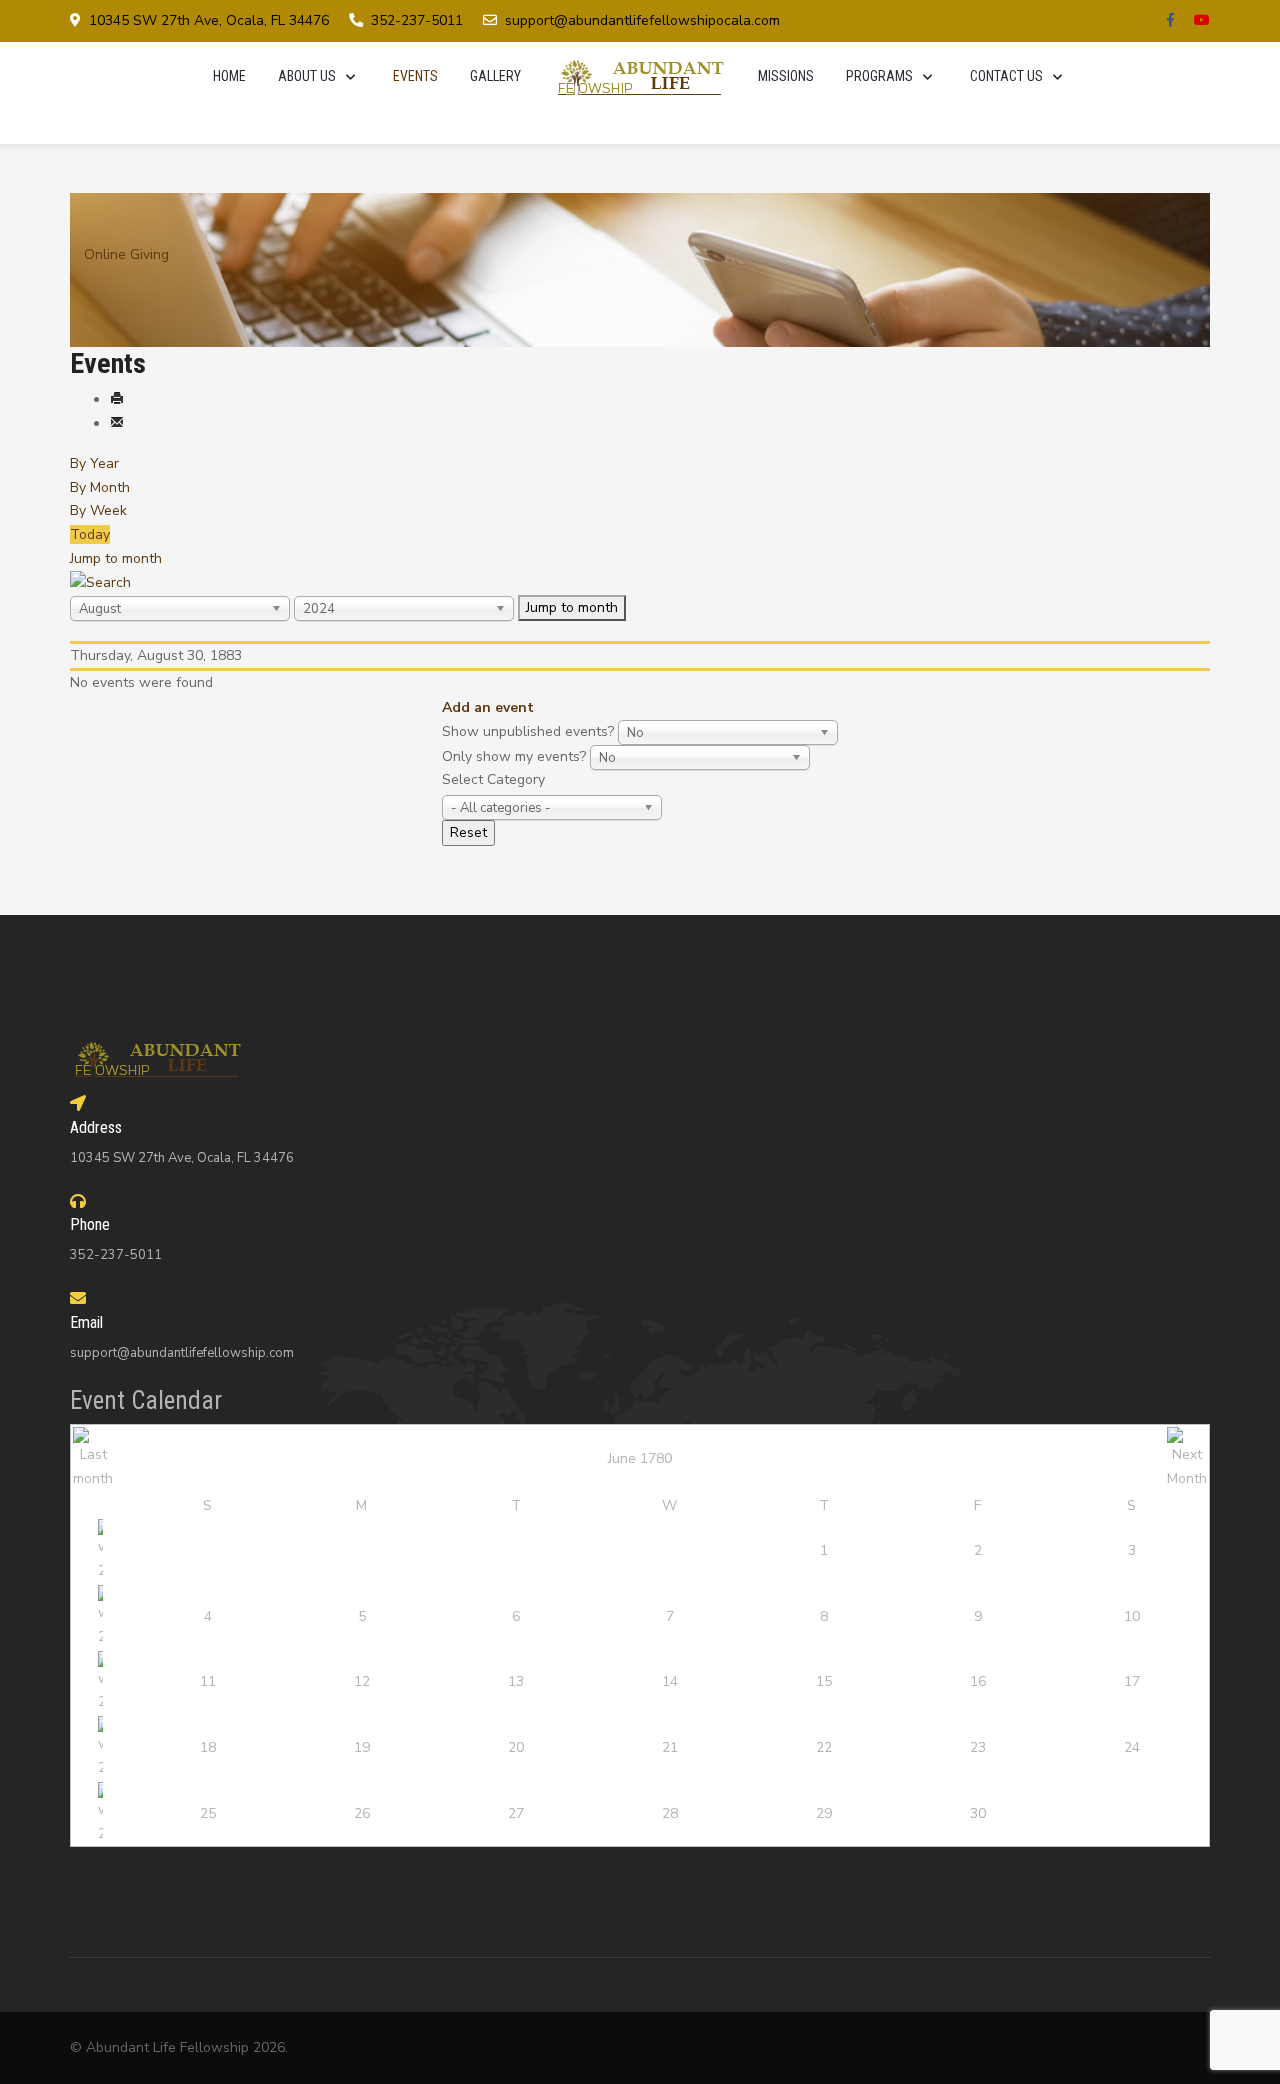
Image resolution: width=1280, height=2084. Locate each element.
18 (208, 1747)
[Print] (117, 399)
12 (362, 1681)
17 (1132, 1681)
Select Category (493, 779)
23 (978, 1747)
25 (208, 1813)
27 (516, 1813)
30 (978, 1813)
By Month (100, 487)
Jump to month (116, 558)
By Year (94, 463)
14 (670, 1681)
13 (516, 1681)
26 (362, 1813)
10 (1132, 1616)
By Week (98, 510)
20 (516, 1747)
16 (978, 1681)
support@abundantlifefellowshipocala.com (642, 20)
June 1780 (640, 1458)
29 (824, 1813)
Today (90, 534)
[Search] (100, 582)
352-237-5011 (417, 20)
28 (670, 1813)
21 (670, 1747)
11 (208, 1681)
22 (824, 1747)
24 (1132, 1747)
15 (824, 1681)
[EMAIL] (117, 423)
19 (362, 1747)
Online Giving (126, 254)
